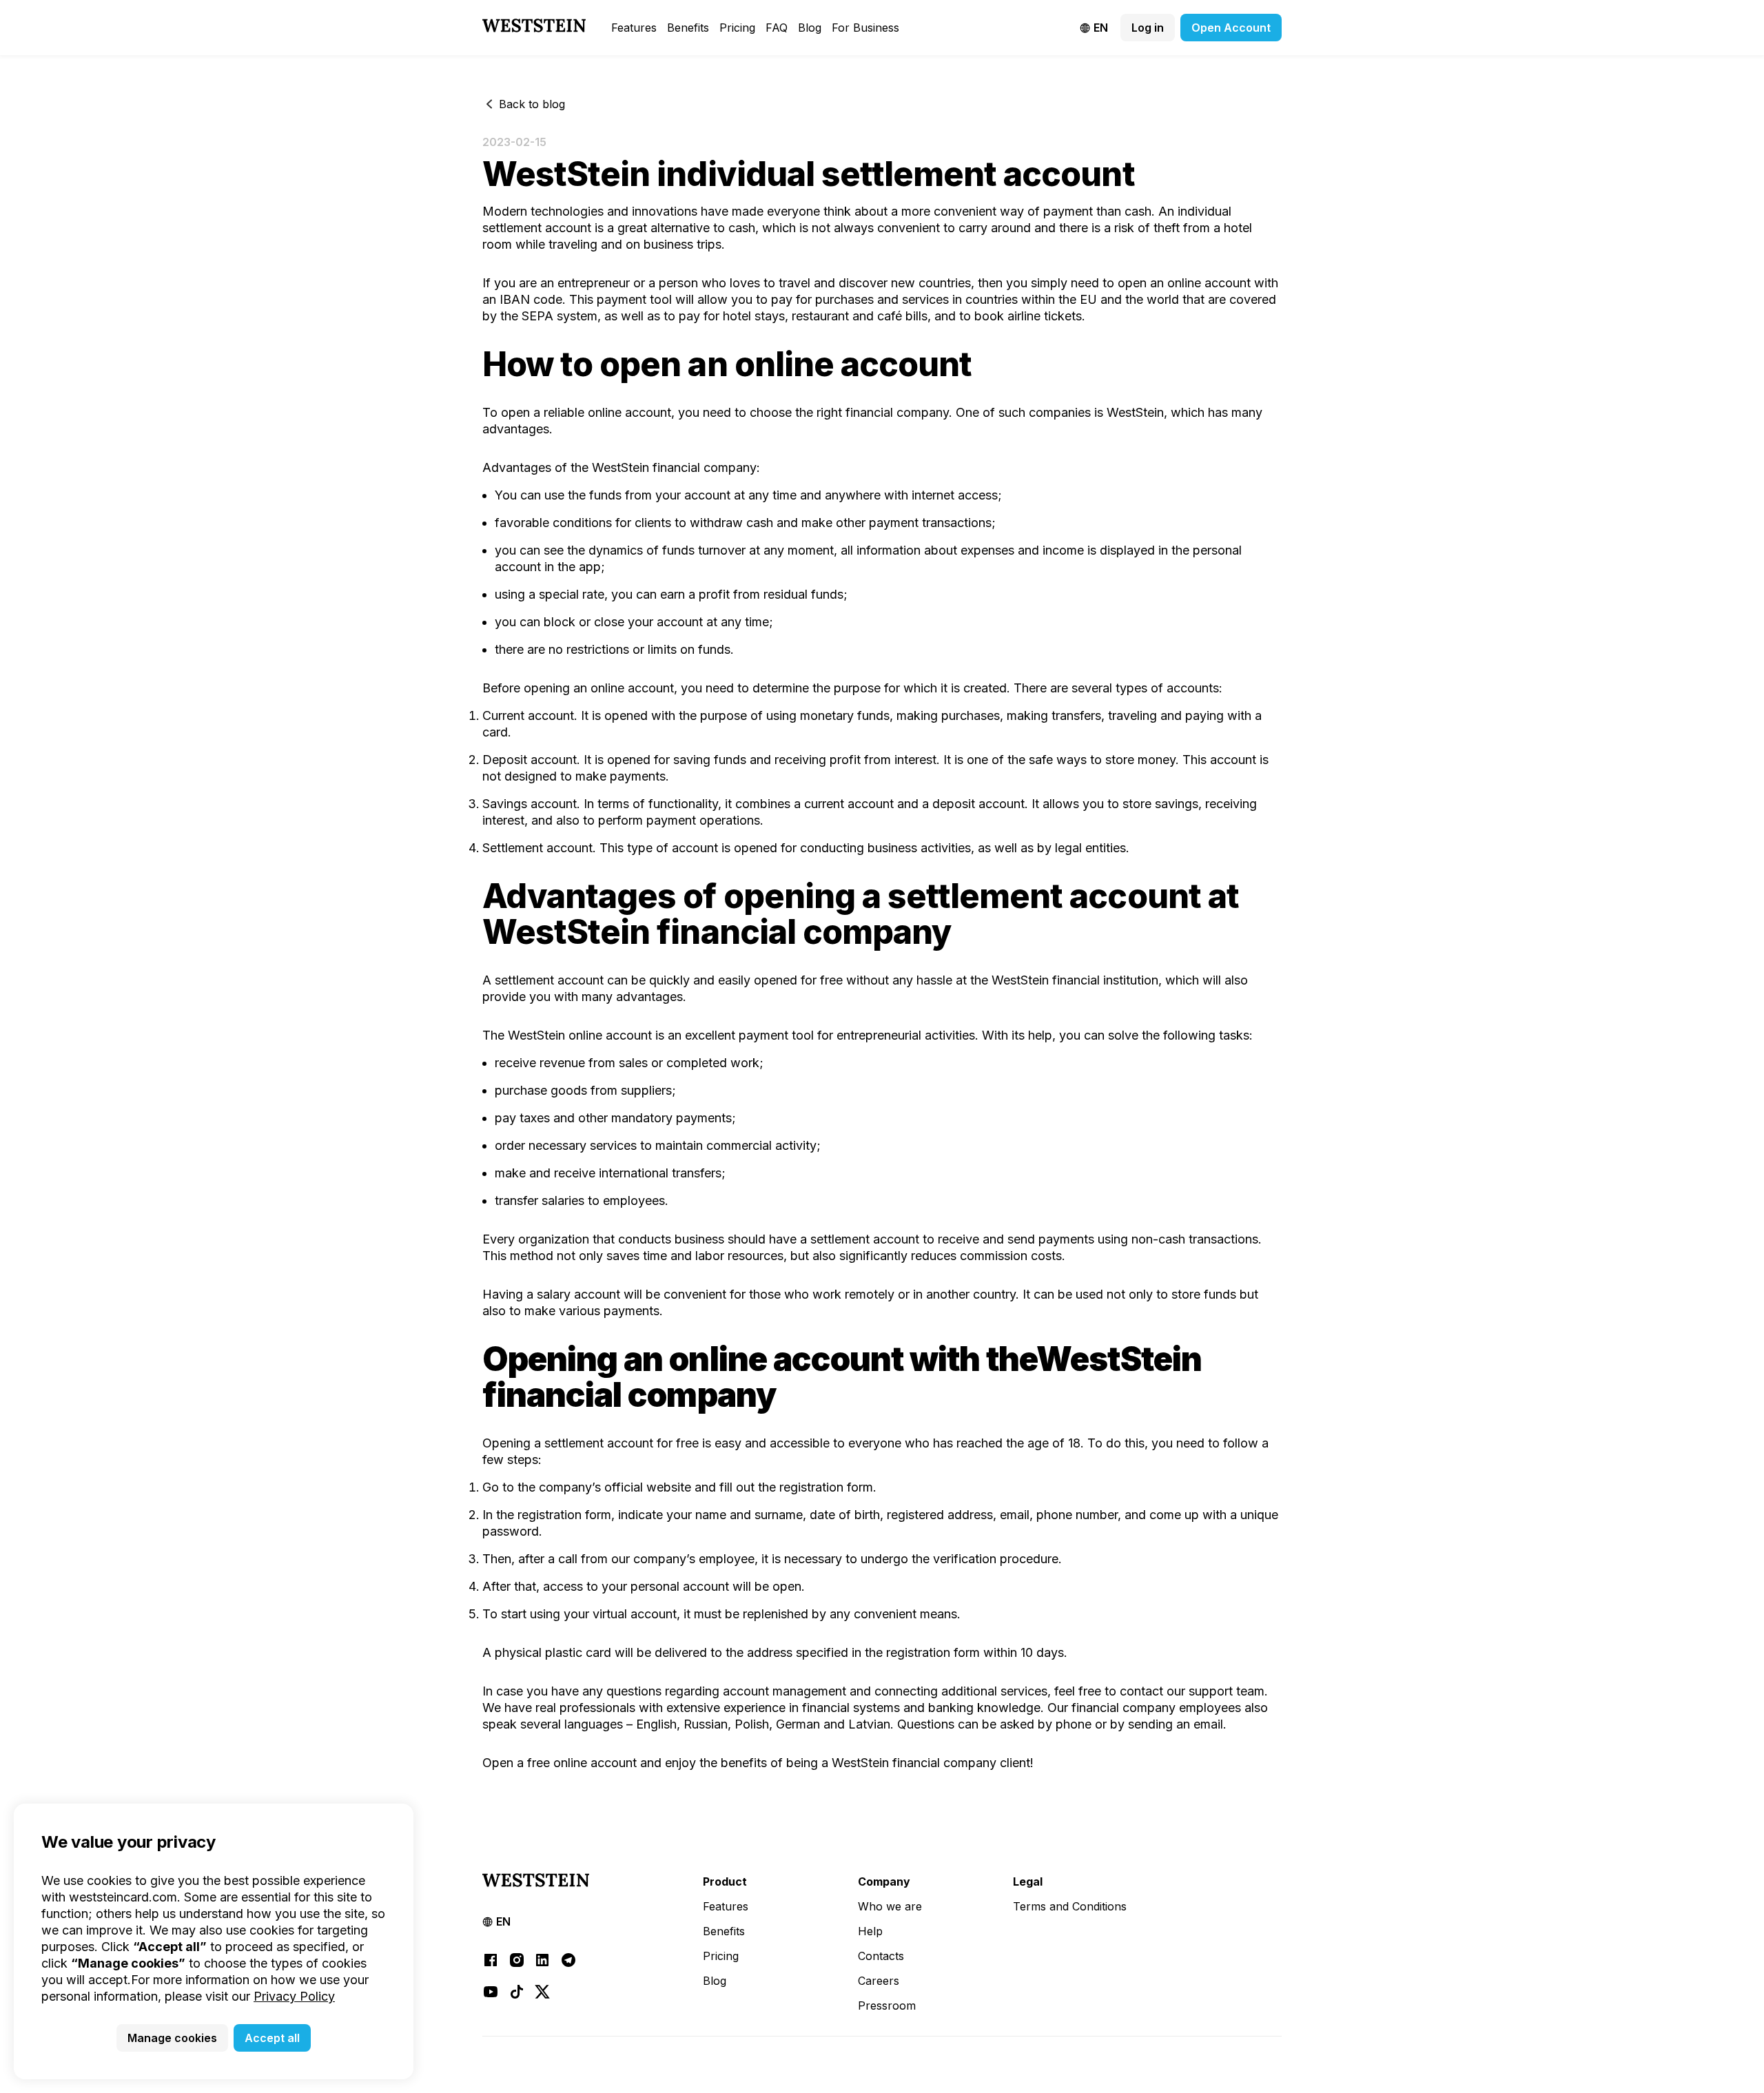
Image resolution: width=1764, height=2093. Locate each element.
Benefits (688, 28)
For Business (865, 28)
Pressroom (887, 2006)
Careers (879, 1981)
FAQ (777, 28)
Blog (810, 28)
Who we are (890, 1906)
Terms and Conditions (1070, 1906)
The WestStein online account (567, 1035)
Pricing (737, 28)
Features (634, 28)
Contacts (881, 1956)
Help (870, 1931)
